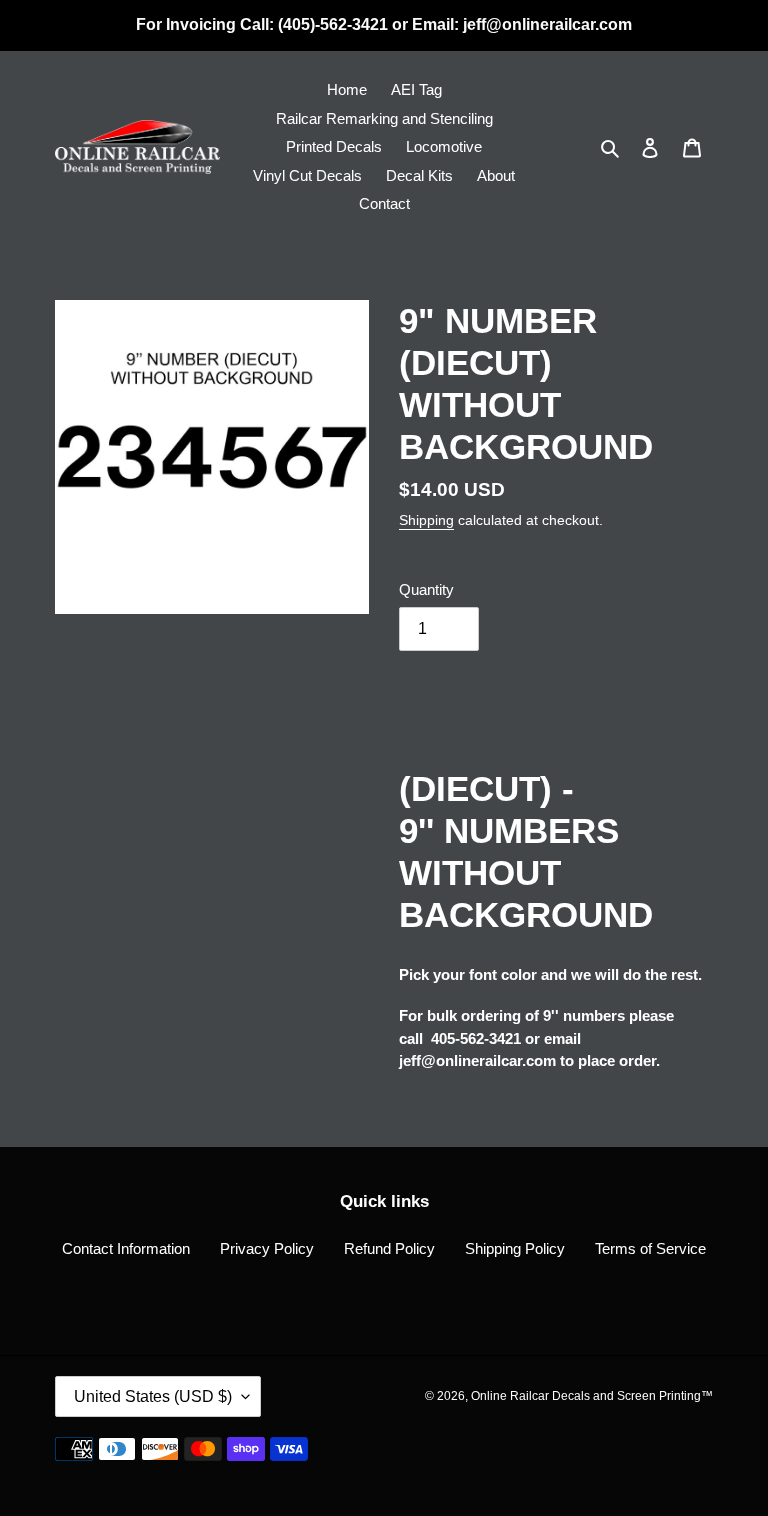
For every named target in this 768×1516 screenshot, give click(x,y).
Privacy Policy (267, 1248)
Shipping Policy (515, 1248)
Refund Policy (389, 1248)
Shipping (426, 520)
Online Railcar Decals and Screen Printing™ (592, 1396)
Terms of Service (650, 1248)
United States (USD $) (153, 1396)
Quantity (426, 589)
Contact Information (126, 1248)
